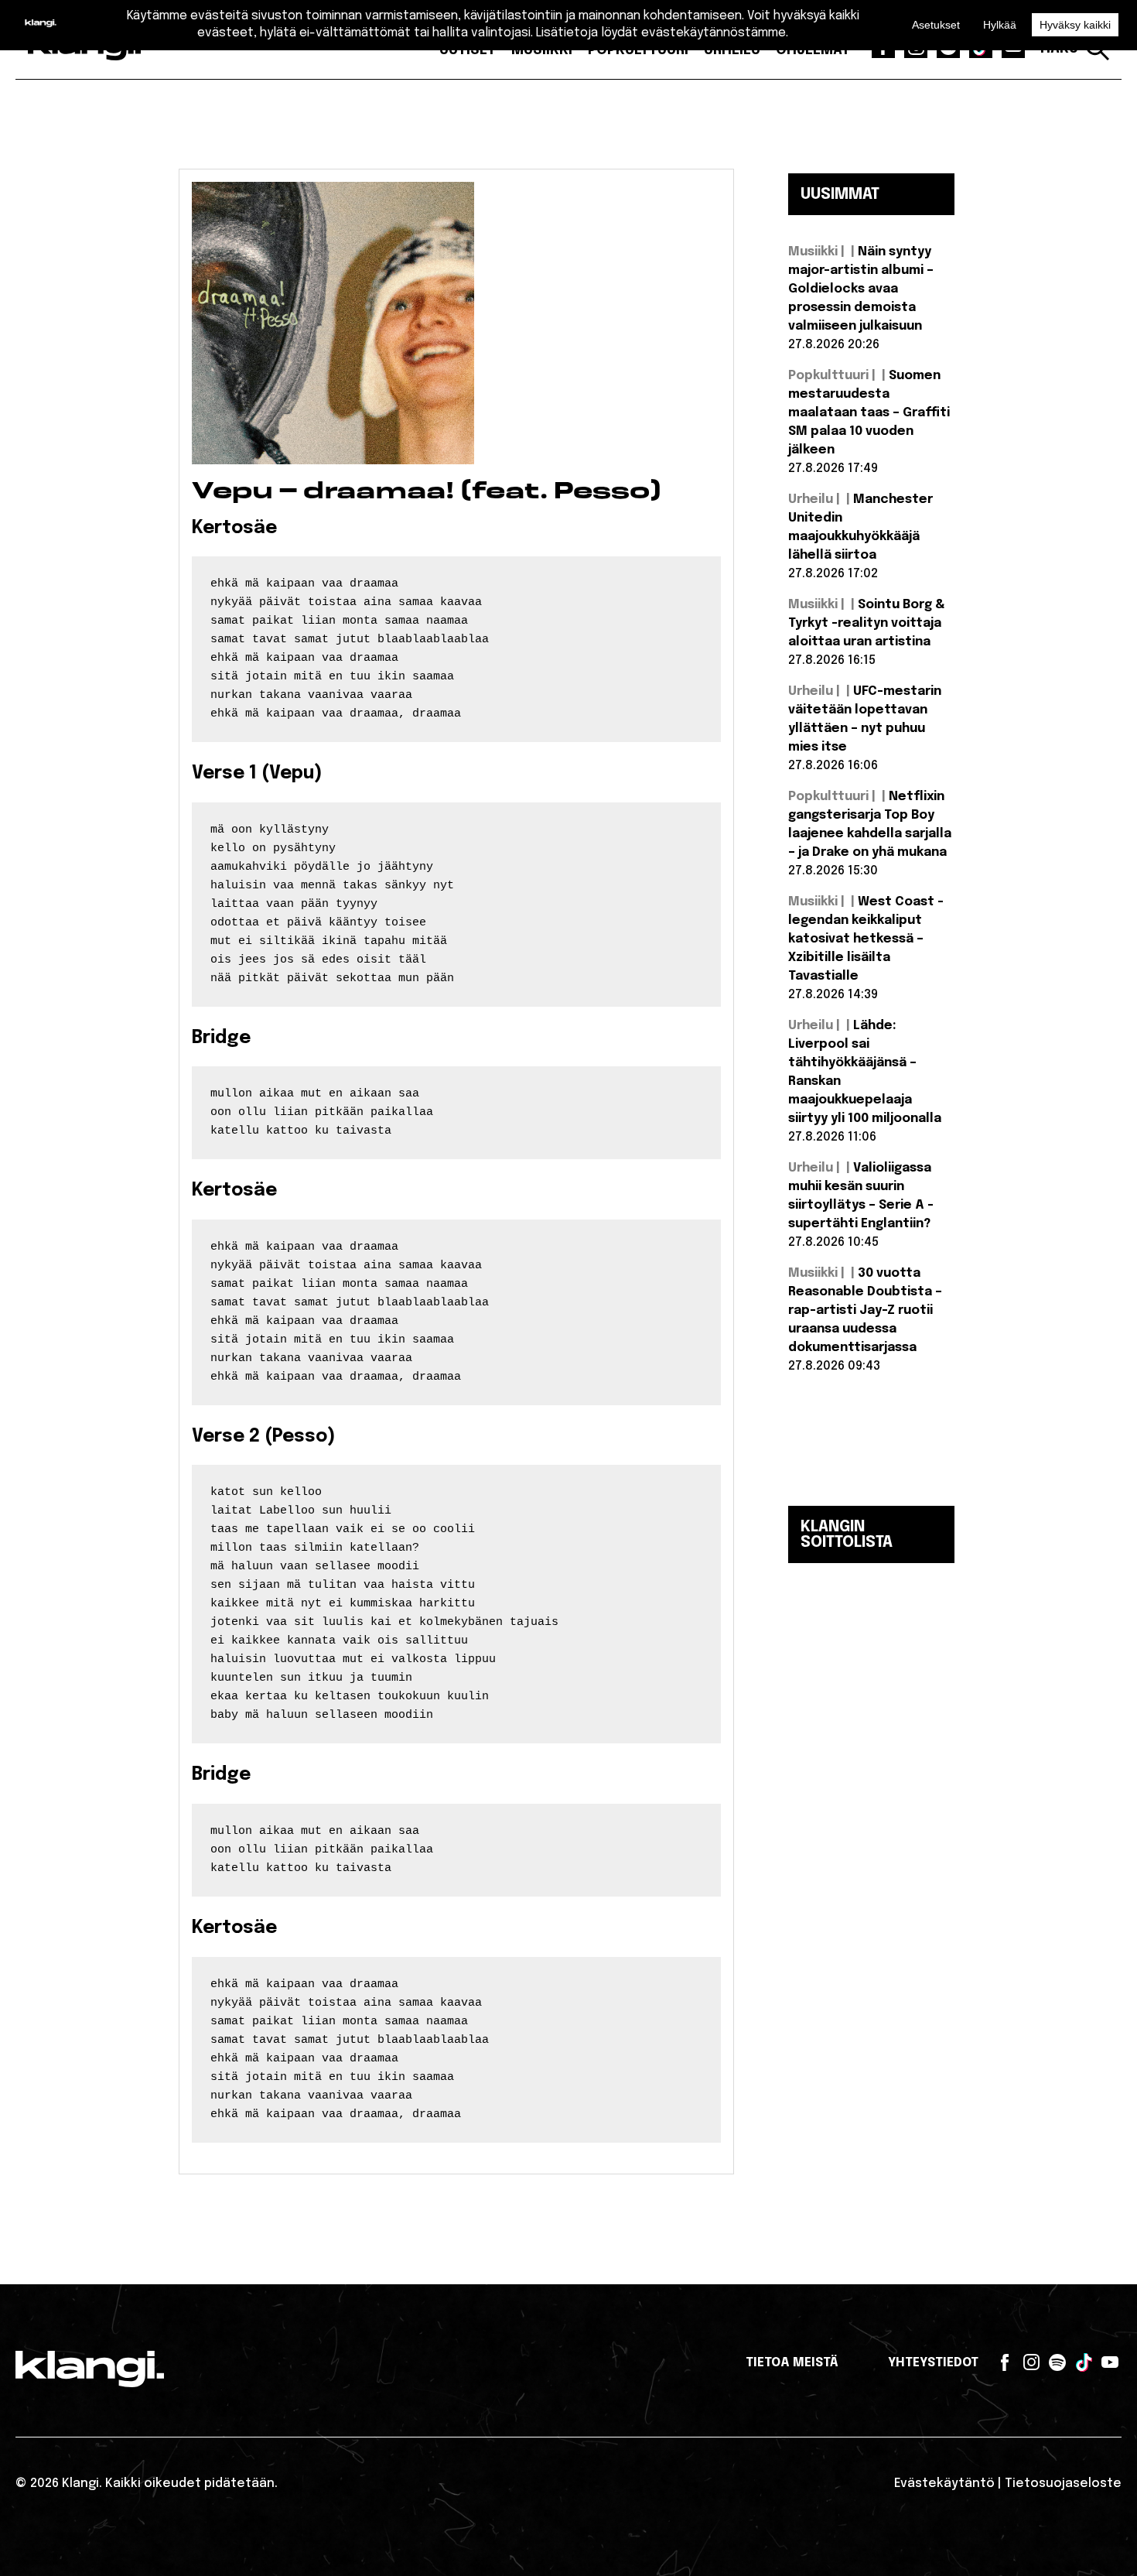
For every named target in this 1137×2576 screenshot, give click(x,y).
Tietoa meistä (792, 2363)
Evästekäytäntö (944, 2484)
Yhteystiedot (933, 2363)
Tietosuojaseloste (1063, 2484)
